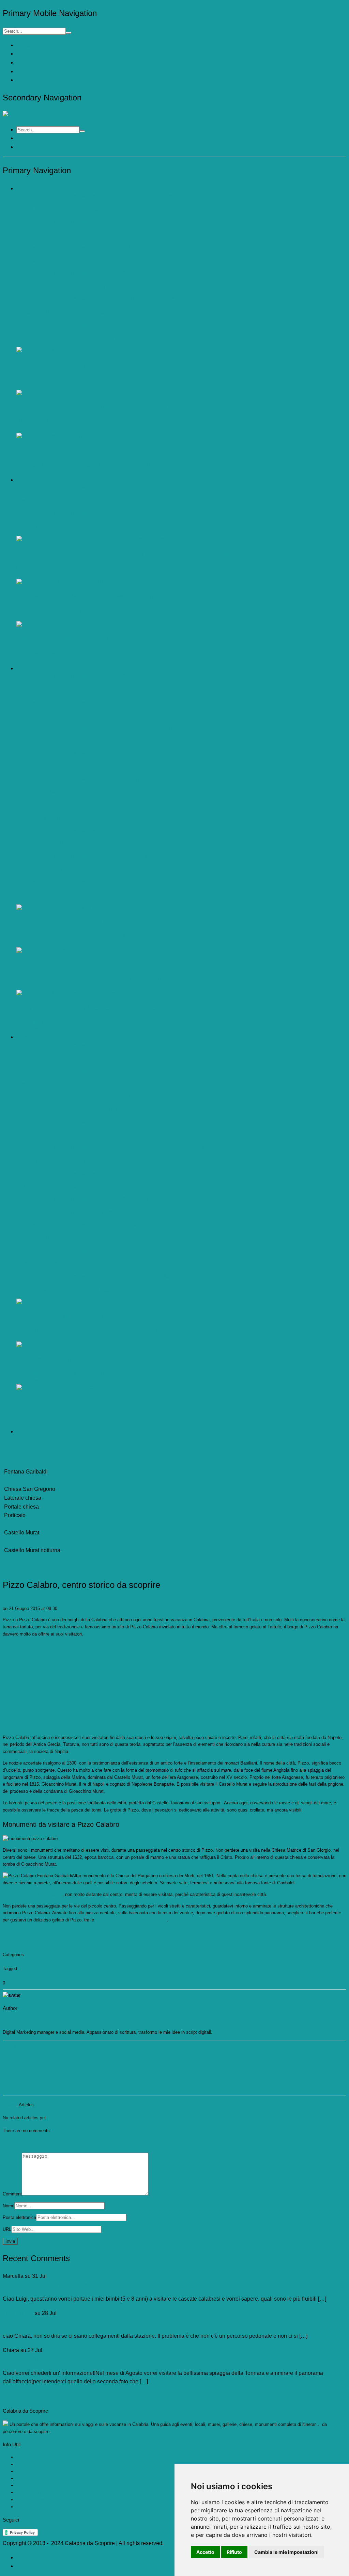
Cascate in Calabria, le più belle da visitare (55, 2285)
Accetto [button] (205, 2552)
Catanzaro (26, 2471)
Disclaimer (29, 2566)
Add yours (13, 2144)
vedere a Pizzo (78, 1976)
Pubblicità (28, 2557)
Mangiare (25, 63)
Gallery (23, 72)
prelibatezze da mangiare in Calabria (131, 1920)
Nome (9, 2206)
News (22, 80)
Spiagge (24, 45)
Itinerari (10, 1961)
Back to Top (17, 2396)
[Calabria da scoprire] (30, 115)
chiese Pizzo (16, 1976)
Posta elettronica (19, 2217)
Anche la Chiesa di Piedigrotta (33, 1894)
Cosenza (25, 2478)
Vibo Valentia (29, 2492)
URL (7, 2229)
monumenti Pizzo (45, 1976)
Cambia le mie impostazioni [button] (286, 2552)
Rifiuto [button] (234, 2552)
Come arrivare (30, 2457)
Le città (24, 2464)
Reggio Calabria (32, 2500)
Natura (23, 54)
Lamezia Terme (32, 2507)
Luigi (7, 1601)
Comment (12, 2194)
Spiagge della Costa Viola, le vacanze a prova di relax (68, 2322)
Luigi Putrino (18, 2313)
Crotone (24, 2485)
